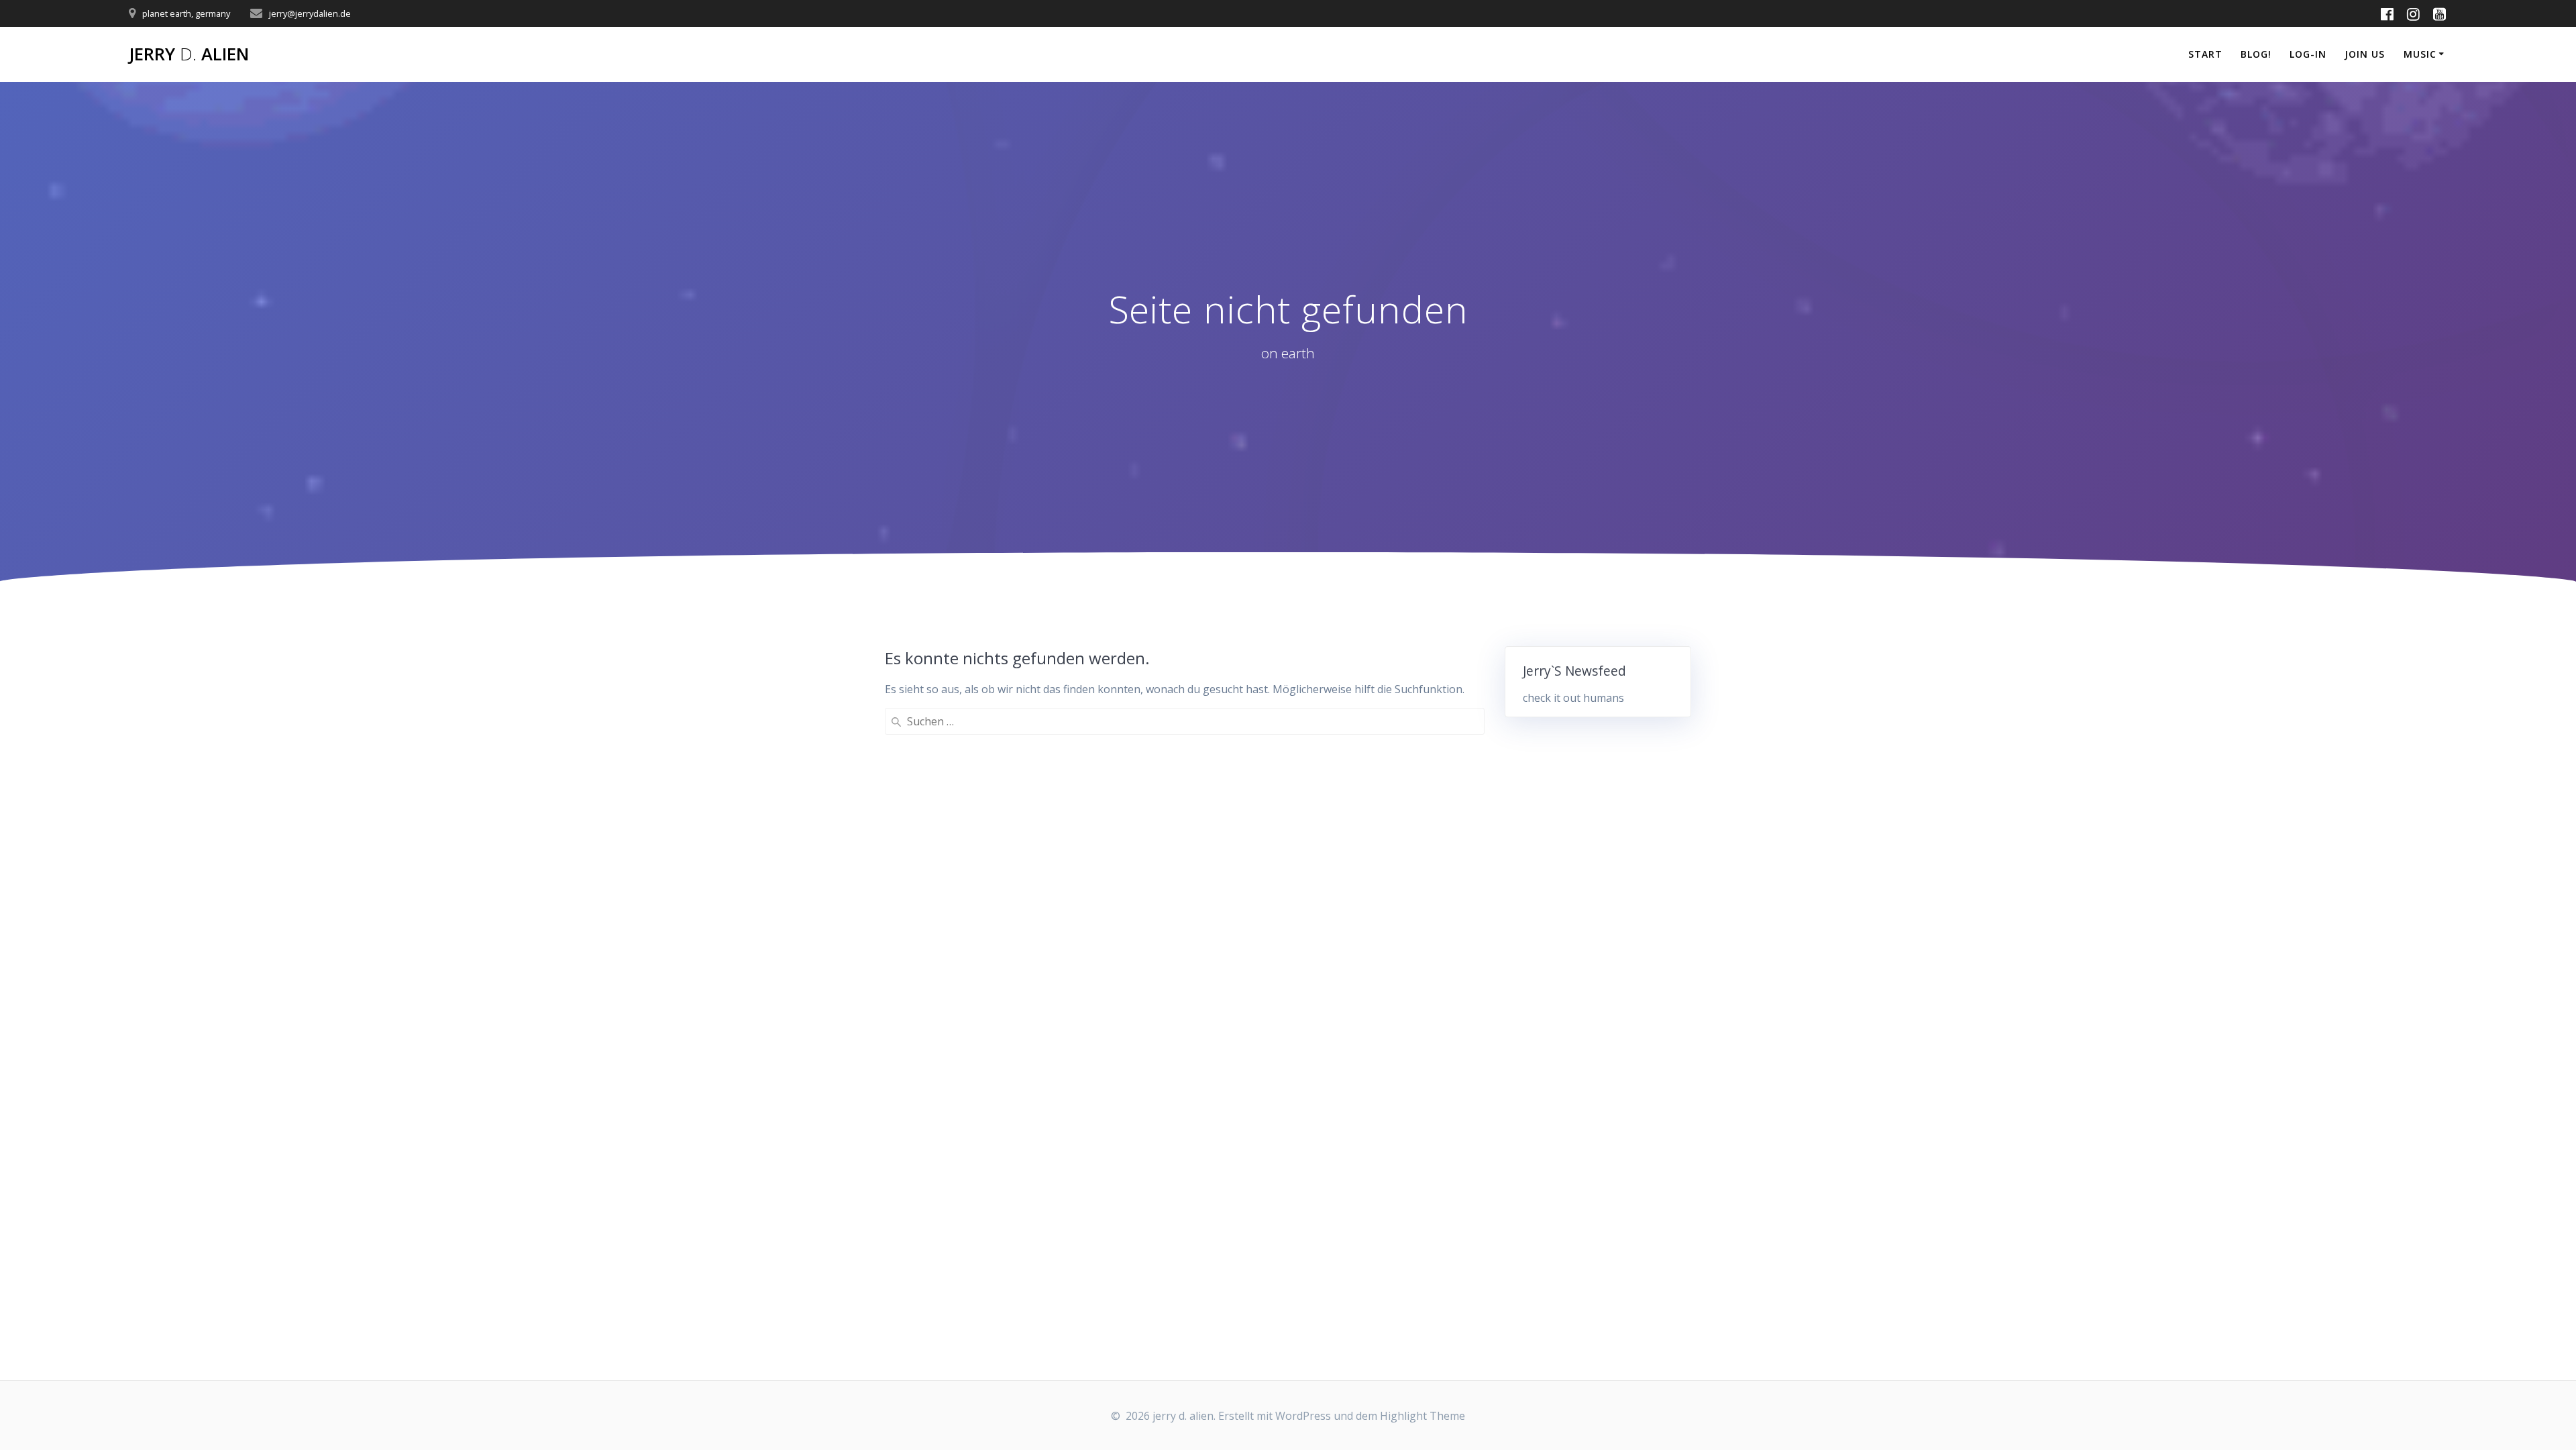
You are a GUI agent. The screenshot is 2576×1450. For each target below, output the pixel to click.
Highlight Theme (1423, 1416)
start (2205, 54)
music (2420, 54)
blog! (2256, 54)
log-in (2308, 54)
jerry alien (189, 54)
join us (2365, 54)
